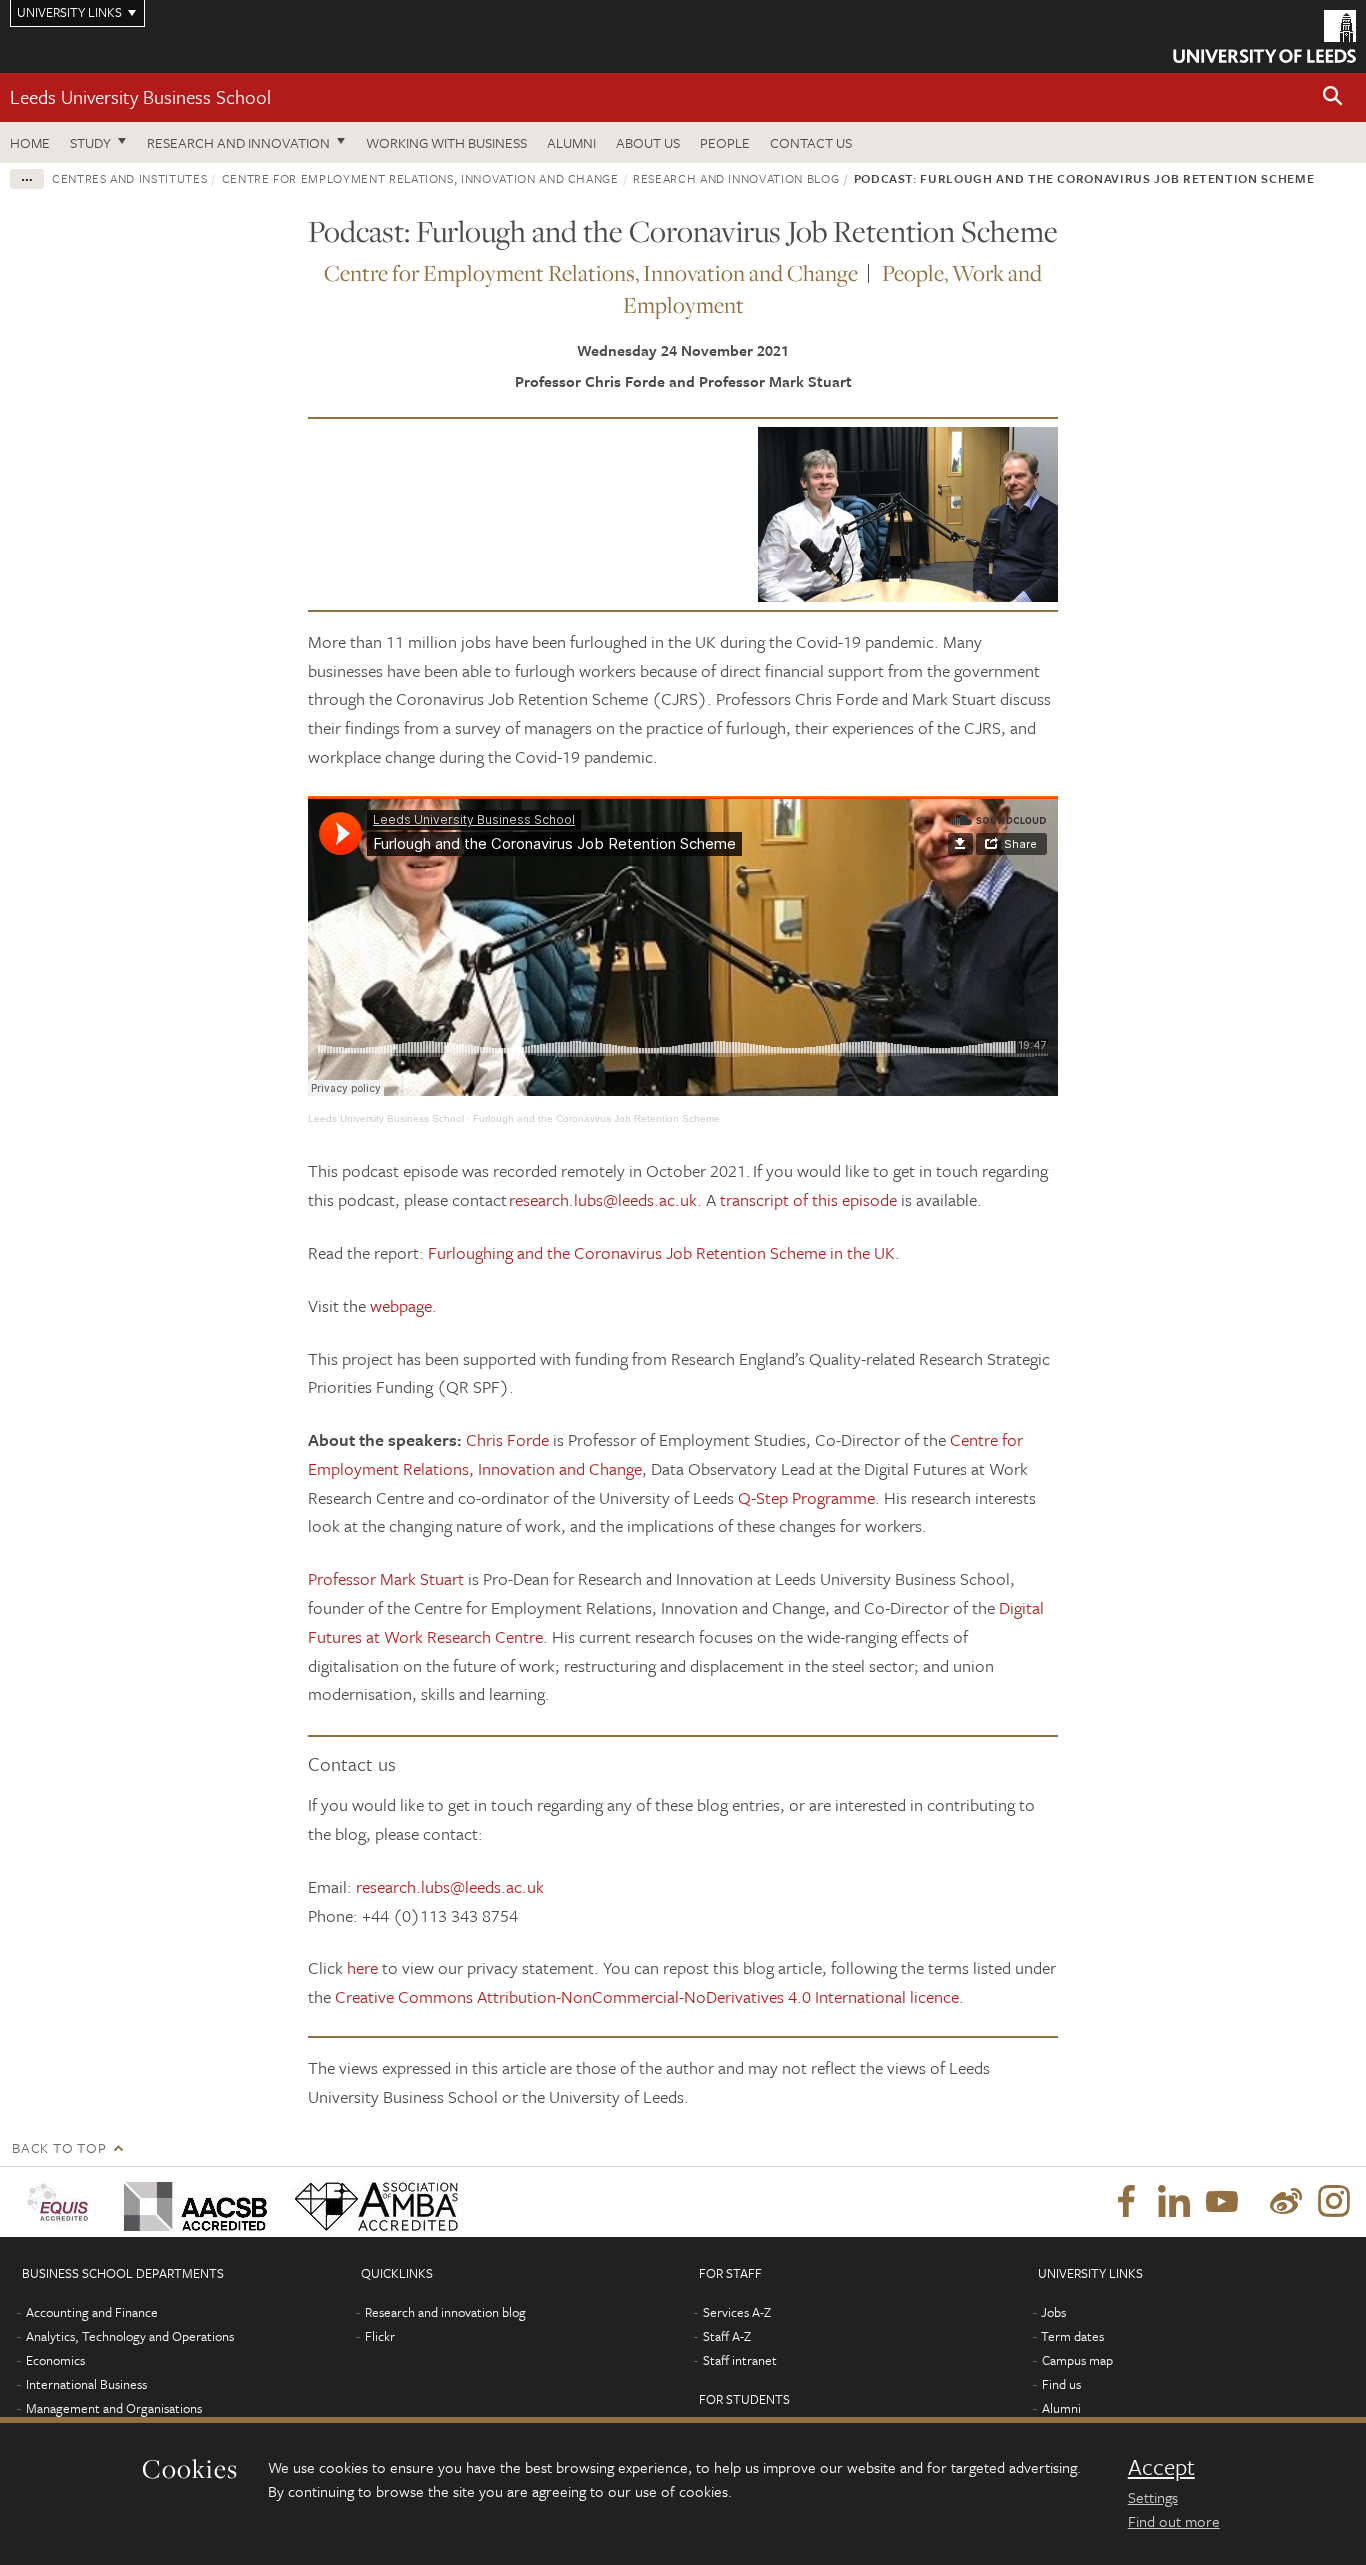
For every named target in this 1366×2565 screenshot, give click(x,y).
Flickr (380, 2336)
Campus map (1077, 2360)
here (362, 1967)
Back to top (59, 2147)
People (725, 142)
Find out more (1174, 2521)
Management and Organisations (114, 2408)
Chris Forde (507, 1439)
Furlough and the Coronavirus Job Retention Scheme (596, 1118)
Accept (1161, 2467)
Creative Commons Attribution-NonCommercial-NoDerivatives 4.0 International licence (647, 1996)
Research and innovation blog (736, 178)
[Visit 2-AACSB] (191, 2202)
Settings (1153, 2497)
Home (30, 142)
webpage (401, 1305)
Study (90, 142)
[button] (1333, 97)
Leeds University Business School (140, 96)
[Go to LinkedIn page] (1174, 2202)
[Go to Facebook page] (1126, 2202)
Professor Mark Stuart (386, 1578)
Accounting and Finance (92, 2312)
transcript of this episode (808, 1199)
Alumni (571, 142)
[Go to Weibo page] (1286, 2202)
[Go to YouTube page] (1222, 2202)
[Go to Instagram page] (1334, 2202)
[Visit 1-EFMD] (61, 2202)
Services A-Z (737, 2312)
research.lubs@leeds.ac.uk (603, 1199)
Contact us (811, 142)
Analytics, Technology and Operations (130, 2336)
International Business (86, 2384)
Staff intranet (740, 2360)
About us (648, 142)
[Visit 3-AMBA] (371, 2202)
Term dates (1072, 2336)
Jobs (1053, 2312)
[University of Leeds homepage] (1264, 36)
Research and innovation (238, 142)
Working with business (446, 142)
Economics (55, 2360)
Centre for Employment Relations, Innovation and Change (420, 178)
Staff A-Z (727, 2336)
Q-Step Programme (806, 1497)
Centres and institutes (129, 178)
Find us (1061, 2384)
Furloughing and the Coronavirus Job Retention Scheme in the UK (661, 1252)
